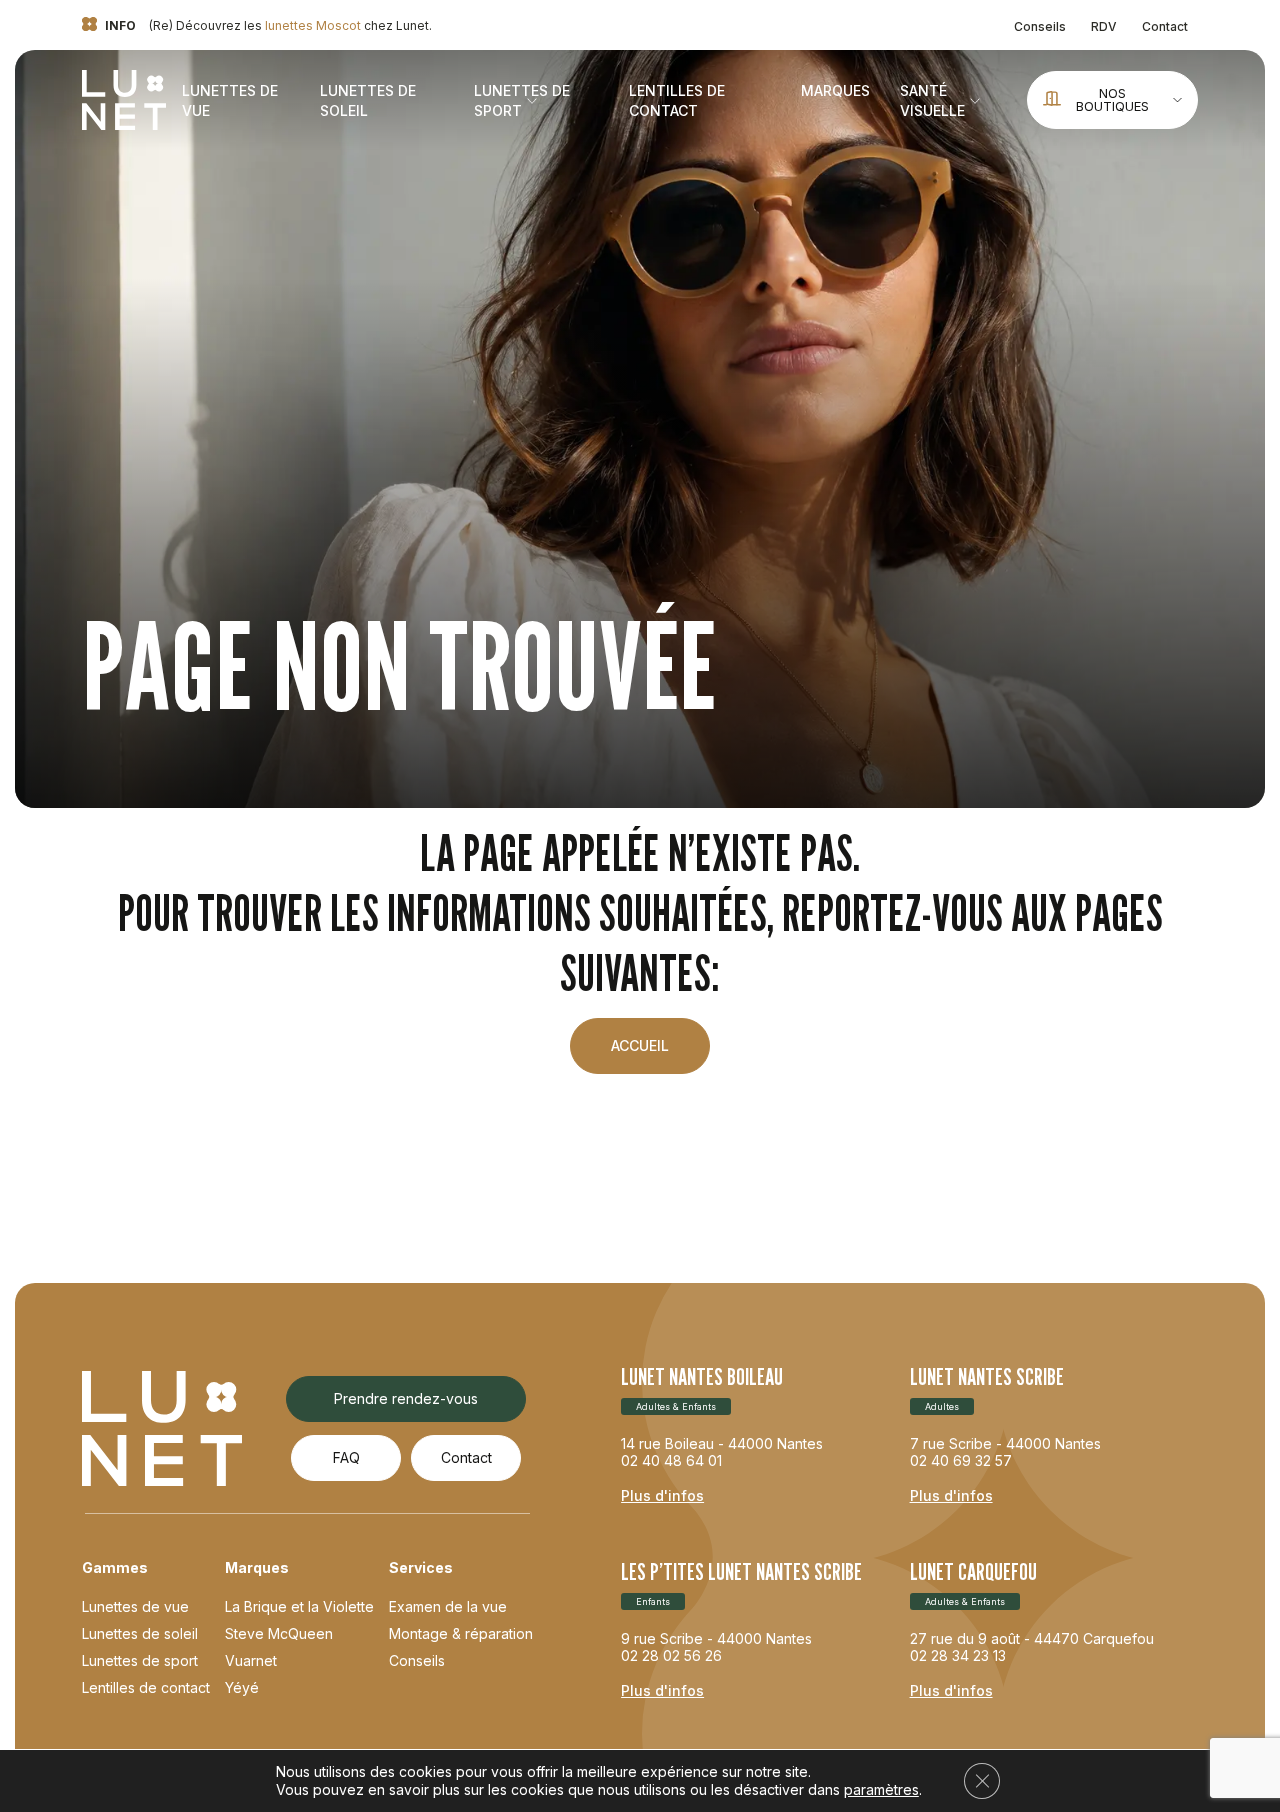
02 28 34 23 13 (958, 1655)
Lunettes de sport (140, 1660)
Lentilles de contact (146, 1687)
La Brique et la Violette (299, 1606)
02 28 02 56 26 (671, 1655)
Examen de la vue (448, 1606)
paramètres (881, 1789)
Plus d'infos (662, 1495)
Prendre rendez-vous (406, 1398)
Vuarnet (251, 1660)
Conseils (1040, 26)
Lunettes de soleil (140, 1633)
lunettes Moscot (313, 25)
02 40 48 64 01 (671, 1460)
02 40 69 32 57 (961, 1460)
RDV (1104, 26)
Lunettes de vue (135, 1606)
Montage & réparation (461, 1633)
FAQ (346, 1457)
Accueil (640, 1045)
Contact (1165, 26)
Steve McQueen (279, 1633)
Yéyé (242, 1687)
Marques (835, 90)
